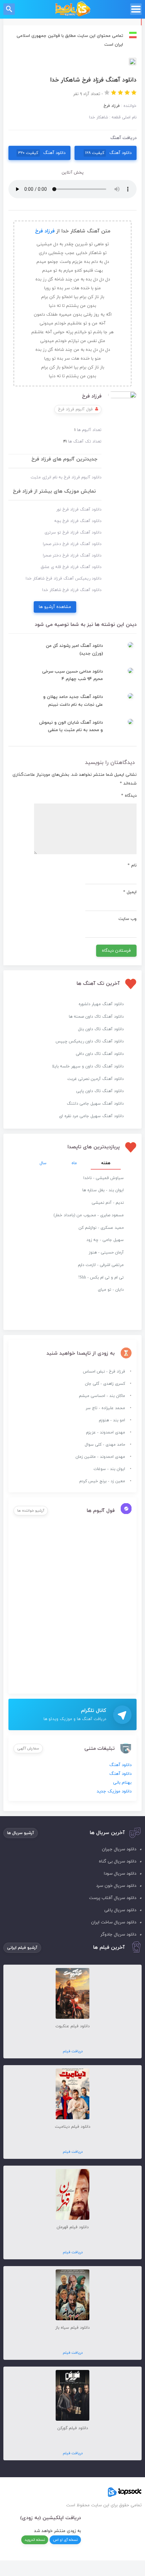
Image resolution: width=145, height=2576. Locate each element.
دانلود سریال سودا (120, 1874)
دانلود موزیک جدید (114, 1791)
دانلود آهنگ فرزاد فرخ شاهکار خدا (72, 590)
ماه (74, 1163)
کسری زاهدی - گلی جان (105, 1384)
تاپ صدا (73, 9)
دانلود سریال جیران (119, 1849)
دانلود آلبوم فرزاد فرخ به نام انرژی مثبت (66, 477)
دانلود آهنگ (108, 153)
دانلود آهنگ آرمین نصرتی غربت (96, 1079)
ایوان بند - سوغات (109, 1469)
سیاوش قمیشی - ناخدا (104, 1178)
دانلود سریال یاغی (120, 1910)
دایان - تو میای (111, 1290)
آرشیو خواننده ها (31, 1511)
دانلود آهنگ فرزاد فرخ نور (79, 510)
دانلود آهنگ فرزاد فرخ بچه (78, 521)
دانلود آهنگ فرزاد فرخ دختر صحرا (72, 544)
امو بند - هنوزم (112, 1420)
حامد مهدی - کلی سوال (105, 1445)
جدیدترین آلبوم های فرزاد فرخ (64, 459)
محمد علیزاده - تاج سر (105, 1408)
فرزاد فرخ (45, 231)
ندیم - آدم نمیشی (108, 1203)
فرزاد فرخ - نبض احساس (104, 1372)
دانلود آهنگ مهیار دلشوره (101, 1004)
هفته (106, 1163)
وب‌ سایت (127, 919)
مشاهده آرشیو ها (55, 607)
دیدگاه (129, 796)
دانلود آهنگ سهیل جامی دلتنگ (95, 1104)
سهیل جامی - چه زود (105, 1240)
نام (132, 865)
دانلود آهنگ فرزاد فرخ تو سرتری (73, 533)
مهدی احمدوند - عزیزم (106, 1432)
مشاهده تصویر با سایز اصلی (72, 62)
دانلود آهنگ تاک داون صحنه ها (96, 1017)
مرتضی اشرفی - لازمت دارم (101, 1265)
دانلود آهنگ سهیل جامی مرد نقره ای (91, 1116)
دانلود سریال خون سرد (116, 1886)
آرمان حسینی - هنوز (106, 1252)
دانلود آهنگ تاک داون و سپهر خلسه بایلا (88, 1066)
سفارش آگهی (28, 1748)
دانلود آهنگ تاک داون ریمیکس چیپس (90, 1041)
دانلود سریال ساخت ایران (114, 1922)
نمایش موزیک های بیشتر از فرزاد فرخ (54, 491)
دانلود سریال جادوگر (118, 1935)
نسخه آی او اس (65, 2540)
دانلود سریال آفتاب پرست (113, 1898)
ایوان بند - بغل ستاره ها (103, 1190)
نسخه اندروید (35, 2540)
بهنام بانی (122, 1783)
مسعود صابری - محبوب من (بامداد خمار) (89, 1215)
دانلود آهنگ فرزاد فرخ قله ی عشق (71, 567)
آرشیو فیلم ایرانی (22, 1948)
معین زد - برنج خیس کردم (102, 1481)
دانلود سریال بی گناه (118, 1861)
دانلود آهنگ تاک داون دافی (100, 1054)
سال (43, 1163)
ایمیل (130, 892)
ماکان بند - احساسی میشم (102, 1396)
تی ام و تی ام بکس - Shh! (101, 1278)
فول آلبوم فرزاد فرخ (75, 409)
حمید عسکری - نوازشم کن (101, 1228)
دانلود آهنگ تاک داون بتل (101, 1029)
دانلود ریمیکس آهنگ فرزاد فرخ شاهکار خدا (64, 579)
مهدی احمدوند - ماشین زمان (100, 1457)
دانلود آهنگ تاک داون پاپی (100, 1091)
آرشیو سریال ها (21, 1833)
